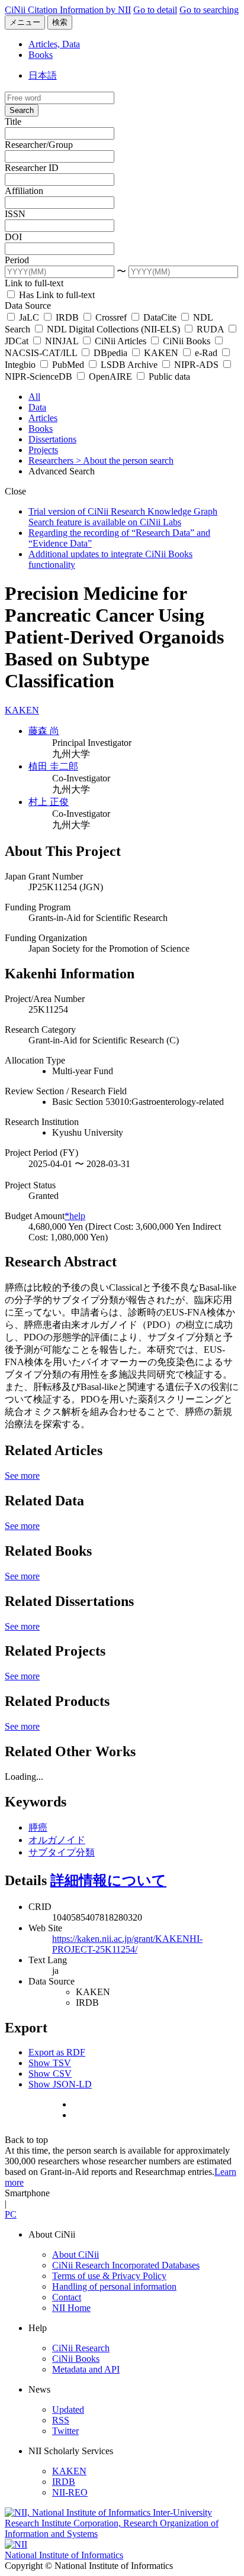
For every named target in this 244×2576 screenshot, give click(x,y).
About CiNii (76, 2255)
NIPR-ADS (196, 365)
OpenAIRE (110, 376)
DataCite (160, 317)
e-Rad (206, 353)
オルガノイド (57, 1840)
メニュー (25, 22)
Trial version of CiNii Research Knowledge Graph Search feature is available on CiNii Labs (123, 517)
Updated (68, 2409)
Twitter (65, 2431)
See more (22, 1476)
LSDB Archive (129, 365)
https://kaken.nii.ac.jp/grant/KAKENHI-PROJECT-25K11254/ (127, 1944)
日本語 (43, 75)
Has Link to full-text (56, 295)
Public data (168, 376)
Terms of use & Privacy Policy (109, 2276)
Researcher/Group (39, 145)
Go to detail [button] (155, 10)
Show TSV (50, 2063)
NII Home (71, 2308)
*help (75, 1216)
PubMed (68, 365)
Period (17, 260)
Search (22, 110)
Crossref (111, 317)
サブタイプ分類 (62, 1852)
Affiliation (24, 191)
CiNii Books (187, 341)
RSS (61, 2420)
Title (13, 122)
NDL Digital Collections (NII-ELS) (113, 329)
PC (11, 2214)
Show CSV (50, 2074)
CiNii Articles (121, 341)
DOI (13, 237)
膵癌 (38, 1827)
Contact (67, 2297)
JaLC (29, 317)
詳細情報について (108, 1880)
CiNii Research (81, 2348)
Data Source (28, 306)
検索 (60, 22)
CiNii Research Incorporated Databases (126, 2265)
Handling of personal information (114, 2286)
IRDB (67, 317)
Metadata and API (86, 2369)
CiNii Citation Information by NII (68, 10)
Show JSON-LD (60, 2084)
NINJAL (62, 341)
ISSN (15, 214)
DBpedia (110, 353)
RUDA (210, 329)
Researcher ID (32, 168)
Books (41, 55)
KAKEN (161, 353)
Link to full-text (34, 283)
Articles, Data (54, 44)
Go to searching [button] (209, 10)
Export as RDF (57, 2052)
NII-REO (70, 2492)
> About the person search (125, 460)
